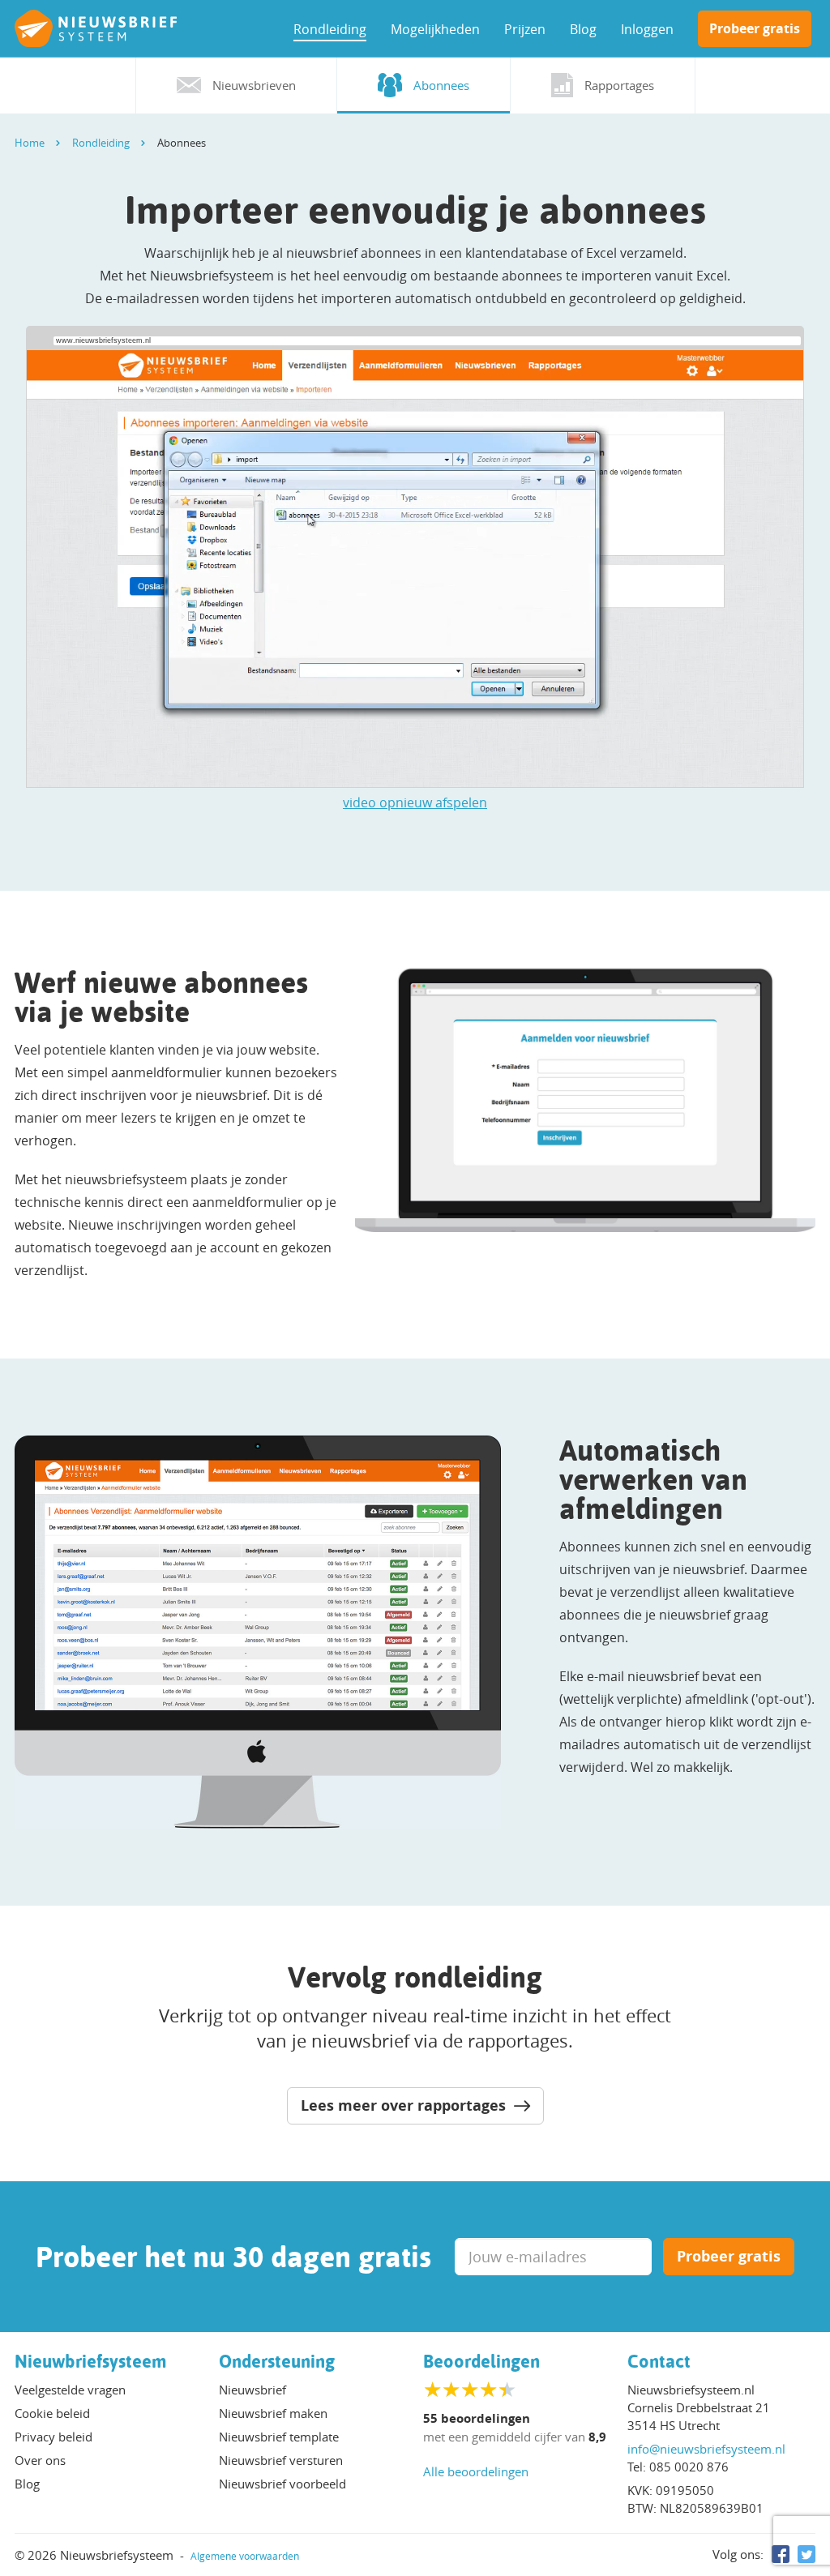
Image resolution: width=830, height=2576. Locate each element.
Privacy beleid (53, 2437)
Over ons (40, 2460)
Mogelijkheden (435, 29)
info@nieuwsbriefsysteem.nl (706, 2449)
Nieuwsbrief (252, 2390)
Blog (583, 29)
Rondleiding (330, 29)
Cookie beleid (52, 2413)
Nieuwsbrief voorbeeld (282, 2484)
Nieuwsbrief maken (273, 2413)
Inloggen (647, 29)
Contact (659, 2361)
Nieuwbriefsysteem (91, 2361)
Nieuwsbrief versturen (281, 2460)
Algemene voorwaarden (245, 2556)
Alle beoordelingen (476, 2471)
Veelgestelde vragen (70, 2390)
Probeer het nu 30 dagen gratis (233, 2257)
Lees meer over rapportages (405, 2105)
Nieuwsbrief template (279, 2437)
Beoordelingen (481, 2361)
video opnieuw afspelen (415, 802)
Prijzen (525, 29)
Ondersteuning (277, 2361)
